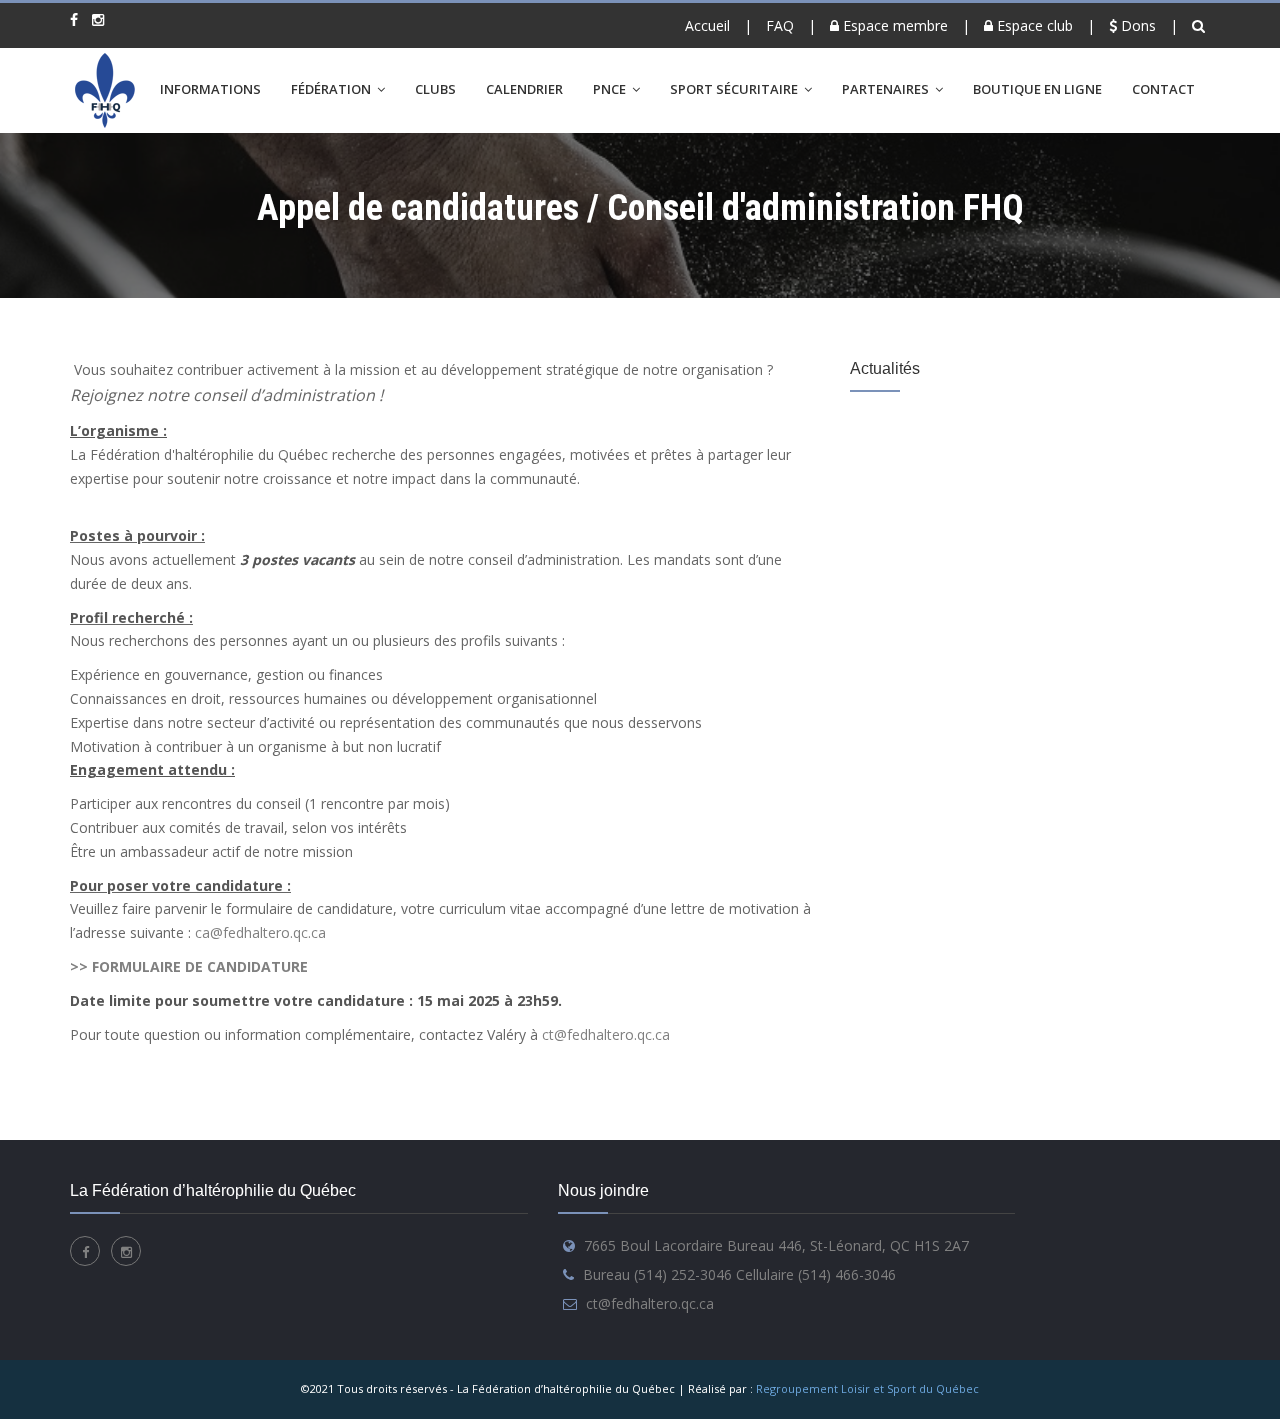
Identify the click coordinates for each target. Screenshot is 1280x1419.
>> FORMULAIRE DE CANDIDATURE (191, 966)
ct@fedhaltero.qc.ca (606, 1034)
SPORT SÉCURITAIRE (735, 89)
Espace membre (893, 25)
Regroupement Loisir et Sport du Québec (867, 1388)
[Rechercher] (1201, 25)
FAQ (780, 25)
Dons (1136, 25)
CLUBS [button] (435, 89)
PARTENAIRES (887, 89)
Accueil (707, 25)
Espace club (1033, 25)
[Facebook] (74, 19)
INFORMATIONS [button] (210, 89)
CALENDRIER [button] (524, 89)
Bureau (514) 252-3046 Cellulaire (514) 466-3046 (739, 1274)
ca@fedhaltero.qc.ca (260, 932)
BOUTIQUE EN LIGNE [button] (1037, 89)
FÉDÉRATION (332, 89)
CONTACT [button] (1163, 89)
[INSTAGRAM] (98, 19)
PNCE (611, 89)
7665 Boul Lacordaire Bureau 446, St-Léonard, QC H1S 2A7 (776, 1245)
